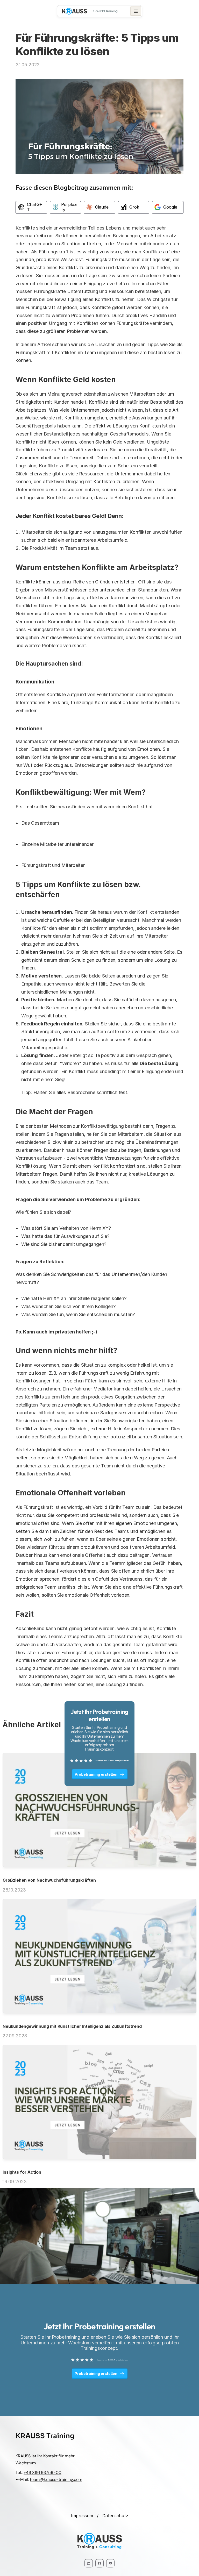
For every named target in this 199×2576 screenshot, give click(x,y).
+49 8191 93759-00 (42, 2472)
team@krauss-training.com (56, 2479)
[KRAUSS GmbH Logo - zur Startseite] (75, 11)
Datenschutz (115, 2516)
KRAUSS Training (105, 11)
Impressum (82, 2516)
